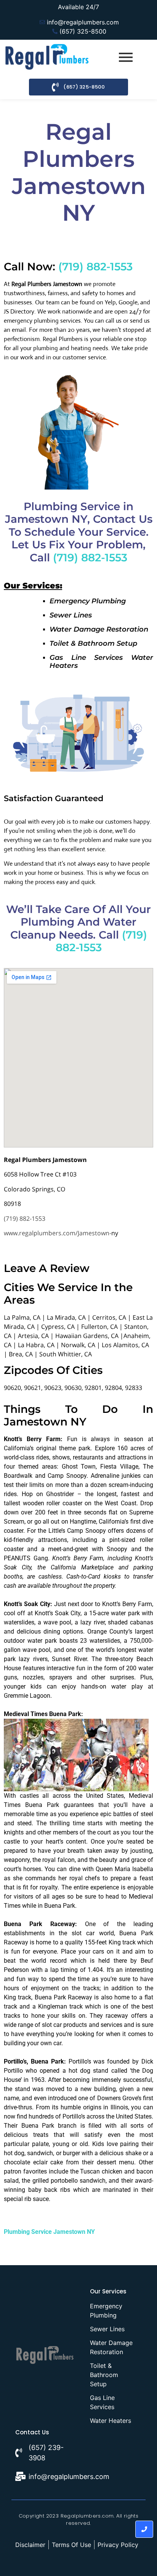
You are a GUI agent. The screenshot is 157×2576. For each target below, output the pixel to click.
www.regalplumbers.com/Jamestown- (58, 1233)
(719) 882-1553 (95, 267)
